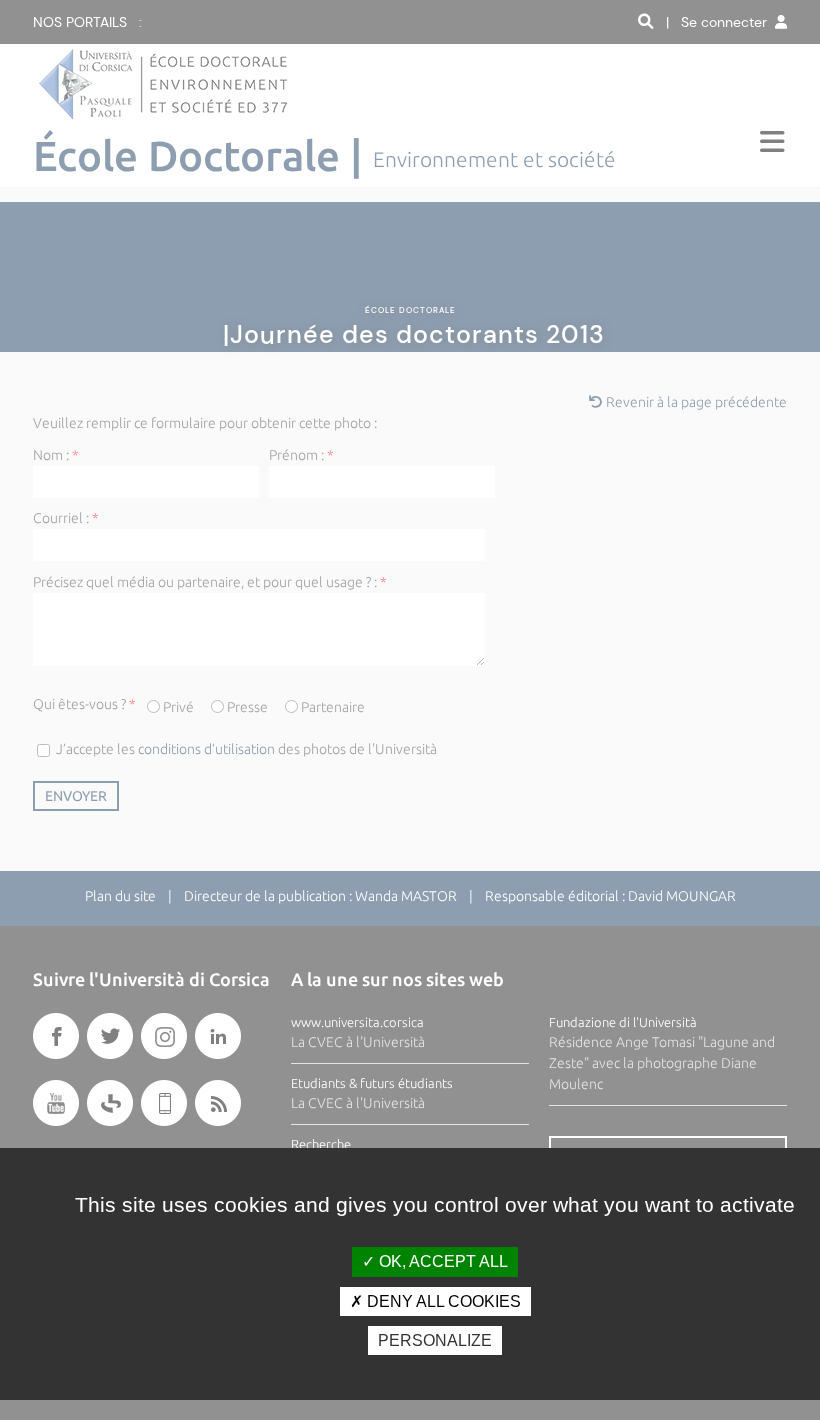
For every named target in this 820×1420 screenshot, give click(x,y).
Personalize (435, 1340)
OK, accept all (441, 1261)
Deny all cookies (442, 1301)
